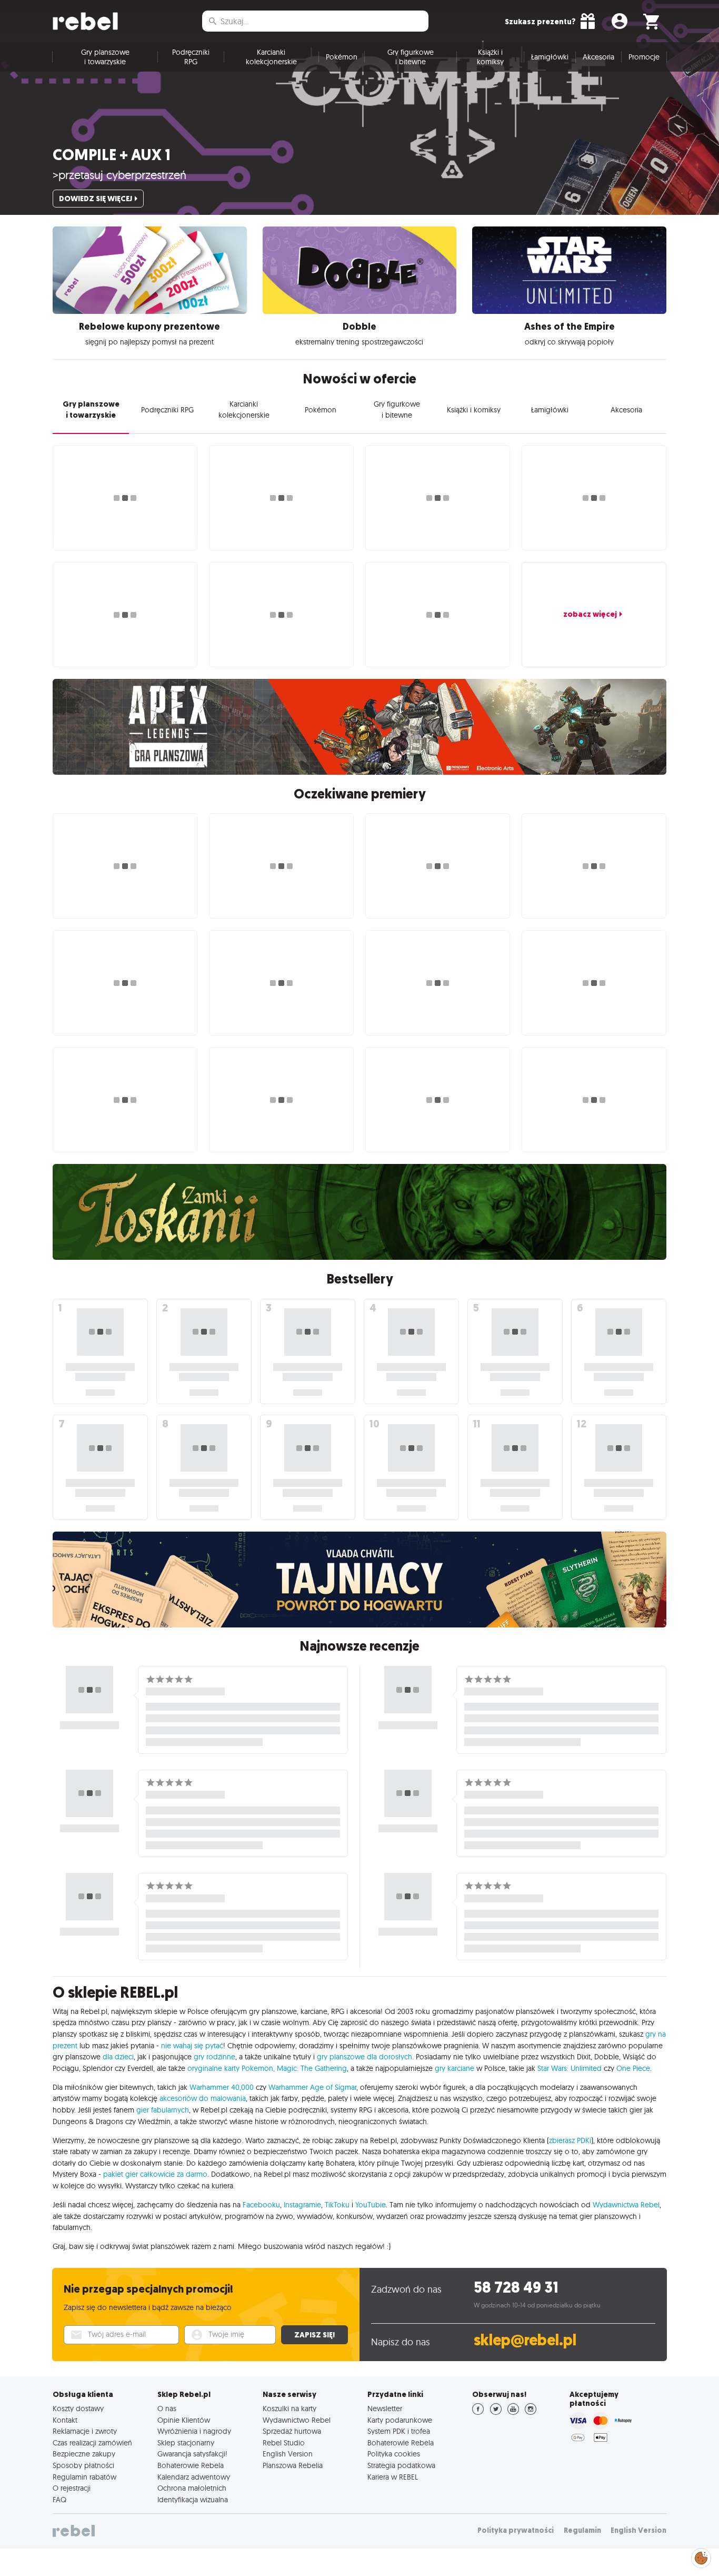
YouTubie (371, 2205)
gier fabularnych (163, 2110)
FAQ (59, 2500)
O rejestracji (72, 2488)
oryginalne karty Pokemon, (231, 2068)
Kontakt (65, 2420)
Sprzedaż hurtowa (292, 2431)
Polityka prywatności (516, 2530)
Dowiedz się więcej (96, 199)
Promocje (644, 57)
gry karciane (455, 2068)
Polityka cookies (394, 2454)
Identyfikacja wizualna (193, 2500)
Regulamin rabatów (84, 2477)
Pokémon (342, 57)
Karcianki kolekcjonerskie (271, 57)
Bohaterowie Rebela (191, 2465)
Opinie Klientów (184, 2420)
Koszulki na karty (289, 2409)
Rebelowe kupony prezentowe (149, 327)
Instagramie (302, 2205)
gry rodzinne (214, 2057)
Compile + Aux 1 (112, 155)
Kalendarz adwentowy (194, 2477)
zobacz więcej (590, 614)
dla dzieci (118, 2057)
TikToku (337, 2205)
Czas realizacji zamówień (92, 2443)
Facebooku (261, 2205)
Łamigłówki (550, 57)
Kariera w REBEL (393, 2477)
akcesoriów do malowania (203, 2098)
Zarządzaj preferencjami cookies (701, 2556)
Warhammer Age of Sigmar (312, 2087)
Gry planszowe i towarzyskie (105, 57)
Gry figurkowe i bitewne (411, 57)
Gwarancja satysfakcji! (192, 2454)
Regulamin (582, 2530)
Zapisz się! (314, 2335)
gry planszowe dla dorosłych (365, 2057)
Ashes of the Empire (570, 327)
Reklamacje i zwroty (85, 2431)
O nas (167, 2409)
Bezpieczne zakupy (84, 2454)
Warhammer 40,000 (222, 2087)
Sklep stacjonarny (186, 2443)
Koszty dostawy (78, 2409)
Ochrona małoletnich (192, 2488)
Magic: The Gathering (312, 2068)
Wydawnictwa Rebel (626, 2205)
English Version (288, 2454)
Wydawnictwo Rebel (297, 2420)
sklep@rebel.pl (525, 2340)
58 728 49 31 (516, 2288)
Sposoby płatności (83, 2465)
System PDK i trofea (399, 2431)
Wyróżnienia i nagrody (194, 2431)
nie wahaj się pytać (192, 2046)
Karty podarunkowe (400, 2420)
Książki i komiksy (490, 57)
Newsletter (385, 2409)
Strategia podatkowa (401, 2465)
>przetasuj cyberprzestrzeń (119, 175)
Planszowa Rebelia (293, 2465)
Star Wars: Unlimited (570, 2068)
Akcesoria (598, 57)
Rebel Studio (284, 2443)
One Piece (633, 2068)
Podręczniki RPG (191, 57)
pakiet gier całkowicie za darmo (155, 2174)
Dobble (359, 327)
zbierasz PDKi (570, 2140)
